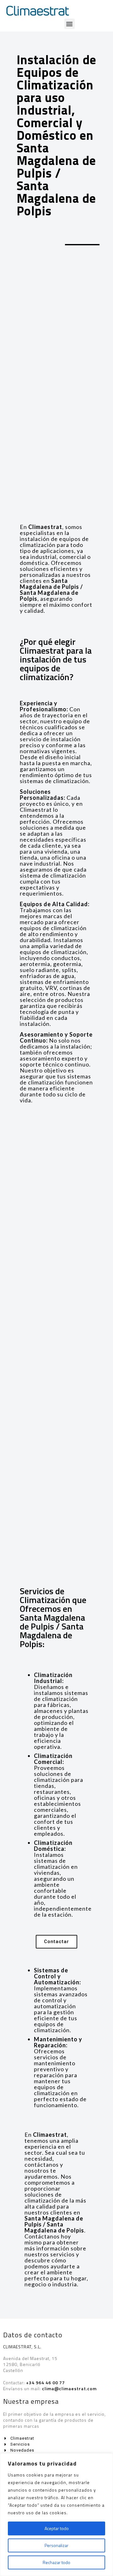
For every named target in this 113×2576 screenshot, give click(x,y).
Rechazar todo (56, 2562)
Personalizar (56, 2545)
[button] (70, 24)
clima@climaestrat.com (69, 2388)
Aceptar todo (57, 2528)
